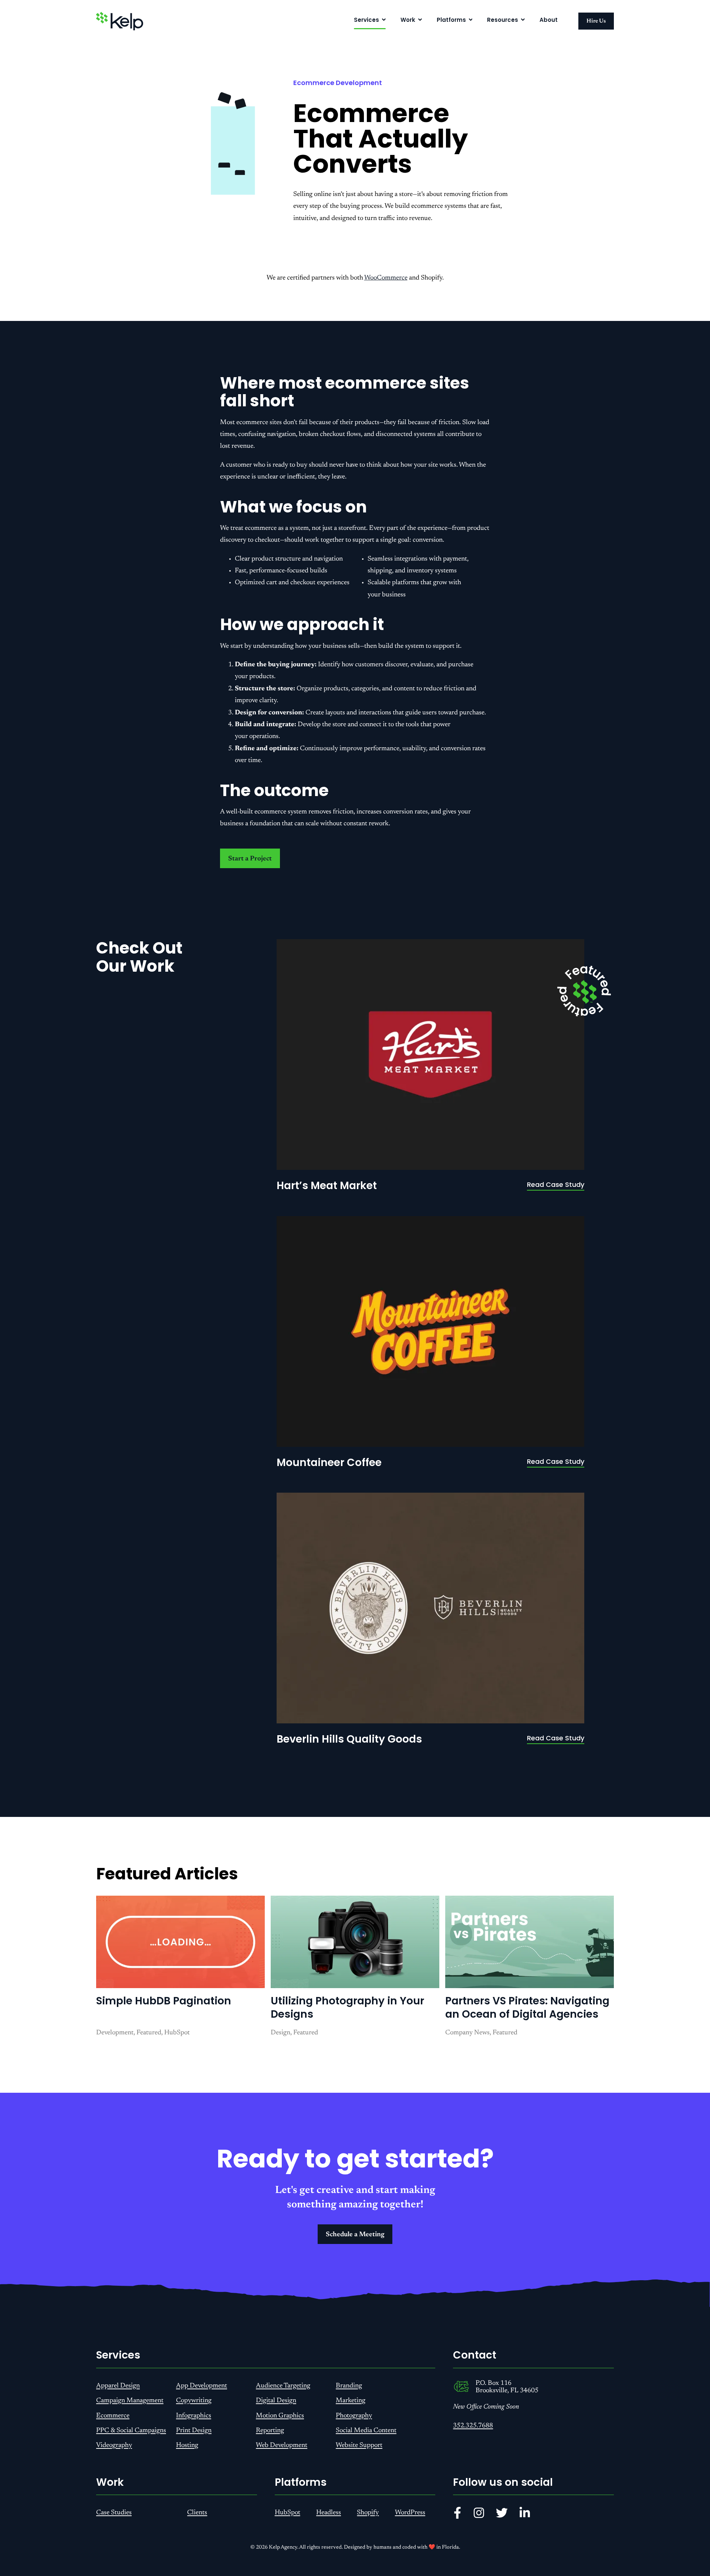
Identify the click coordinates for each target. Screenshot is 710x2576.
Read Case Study (556, 1184)
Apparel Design (118, 2386)
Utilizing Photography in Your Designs (347, 2008)
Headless (329, 2513)
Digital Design (276, 2401)
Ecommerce (113, 2416)
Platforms (451, 20)
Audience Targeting (283, 2386)
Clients (197, 2513)
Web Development (282, 2445)
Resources (503, 20)
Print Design (194, 2431)
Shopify (368, 2513)
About (549, 20)
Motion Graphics (280, 2416)
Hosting (187, 2445)
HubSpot (288, 2513)
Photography (354, 2416)
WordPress (410, 2513)
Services (366, 20)
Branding (349, 2386)
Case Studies (114, 2513)
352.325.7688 (473, 2426)
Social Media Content (366, 2431)
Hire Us (596, 21)
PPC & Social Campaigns (131, 2431)
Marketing (351, 2401)
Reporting (270, 2431)
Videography (114, 2445)
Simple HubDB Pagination (164, 2001)
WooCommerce (386, 278)
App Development (202, 2386)
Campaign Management (130, 2401)
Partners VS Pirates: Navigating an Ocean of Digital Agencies (527, 2008)
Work (408, 20)
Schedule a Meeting (355, 2235)
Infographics (194, 2416)
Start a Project (250, 859)
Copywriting (194, 2401)
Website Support (359, 2445)
